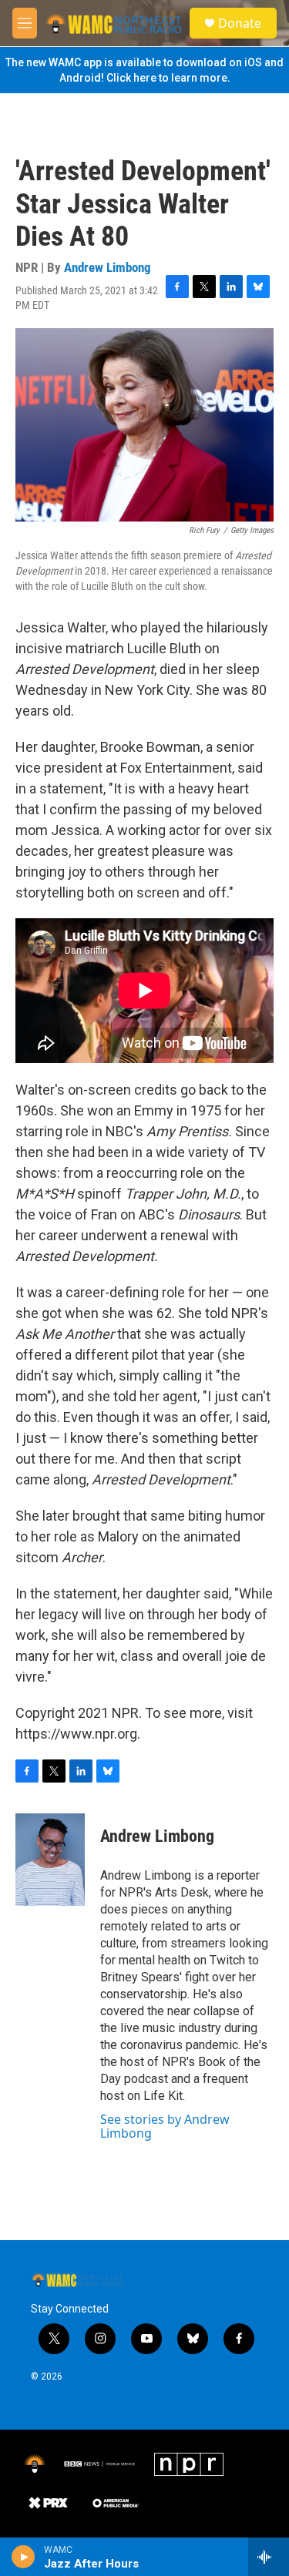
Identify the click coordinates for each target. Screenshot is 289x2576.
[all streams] (269, 2557)
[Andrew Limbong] (50, 1860)
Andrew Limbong (108, 267)
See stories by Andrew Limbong (165, 2126)
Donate (240, 23)
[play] (24, 2557)
